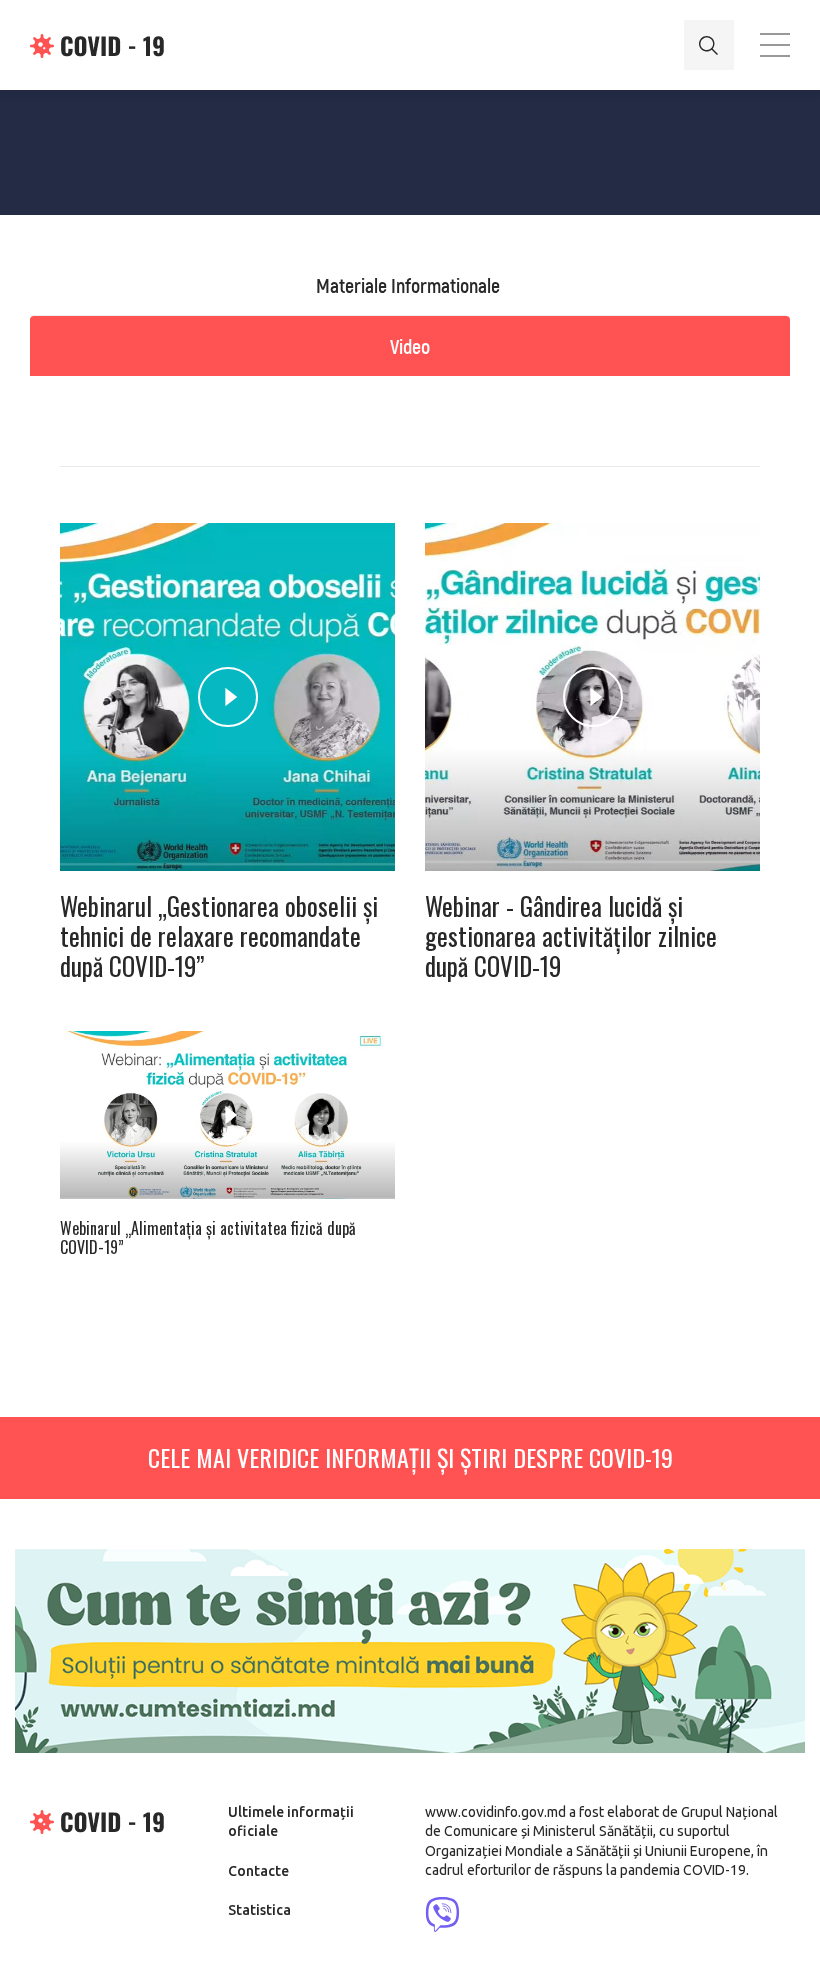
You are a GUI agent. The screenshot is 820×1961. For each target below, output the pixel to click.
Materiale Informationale (408, 285)
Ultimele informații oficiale (291, 1822)
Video (410, 346)
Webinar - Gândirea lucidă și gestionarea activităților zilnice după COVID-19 (571, 936)
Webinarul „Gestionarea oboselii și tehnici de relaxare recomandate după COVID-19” (219, 936)
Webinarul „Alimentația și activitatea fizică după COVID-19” (208, 1238)
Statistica (259, 1910)
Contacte (258, 1871)
